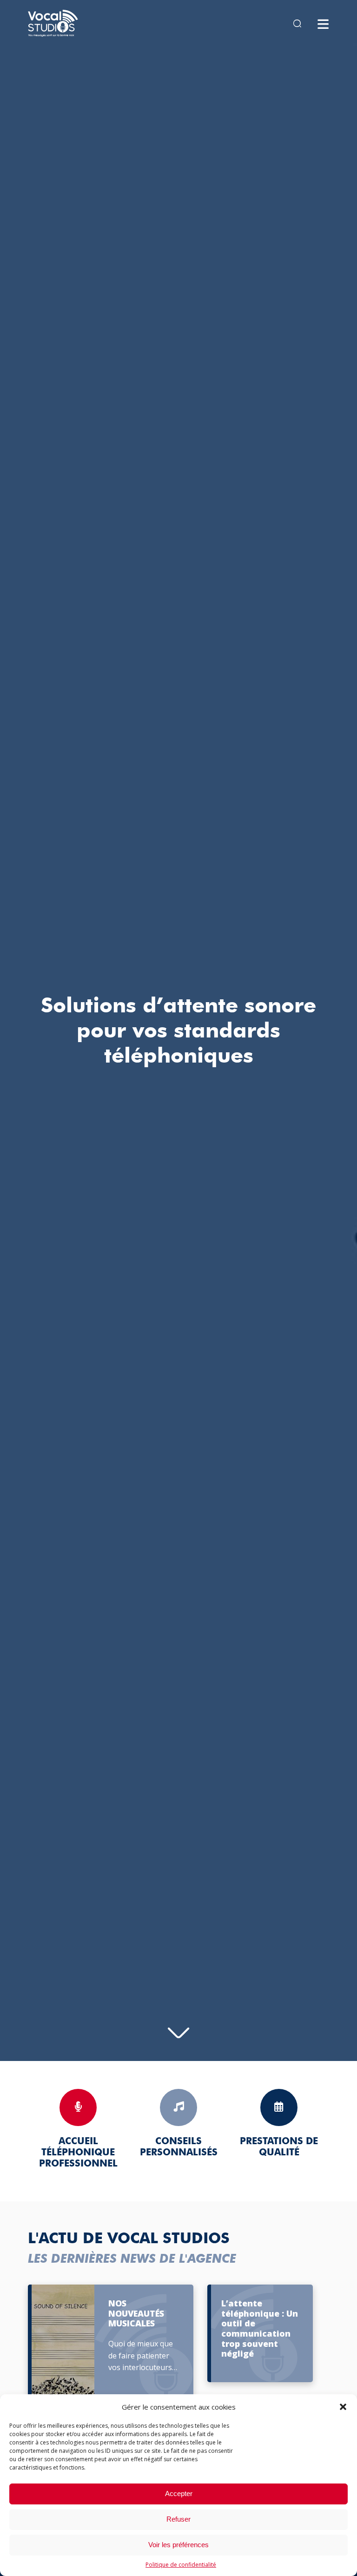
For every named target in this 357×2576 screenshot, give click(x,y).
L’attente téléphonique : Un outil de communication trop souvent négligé (260, 2329)
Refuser (178, 2519)
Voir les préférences (178, 2545)
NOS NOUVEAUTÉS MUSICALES (136, 2314)
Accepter (179, 2493)
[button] (343, 2407)
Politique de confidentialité (181, 2565)
